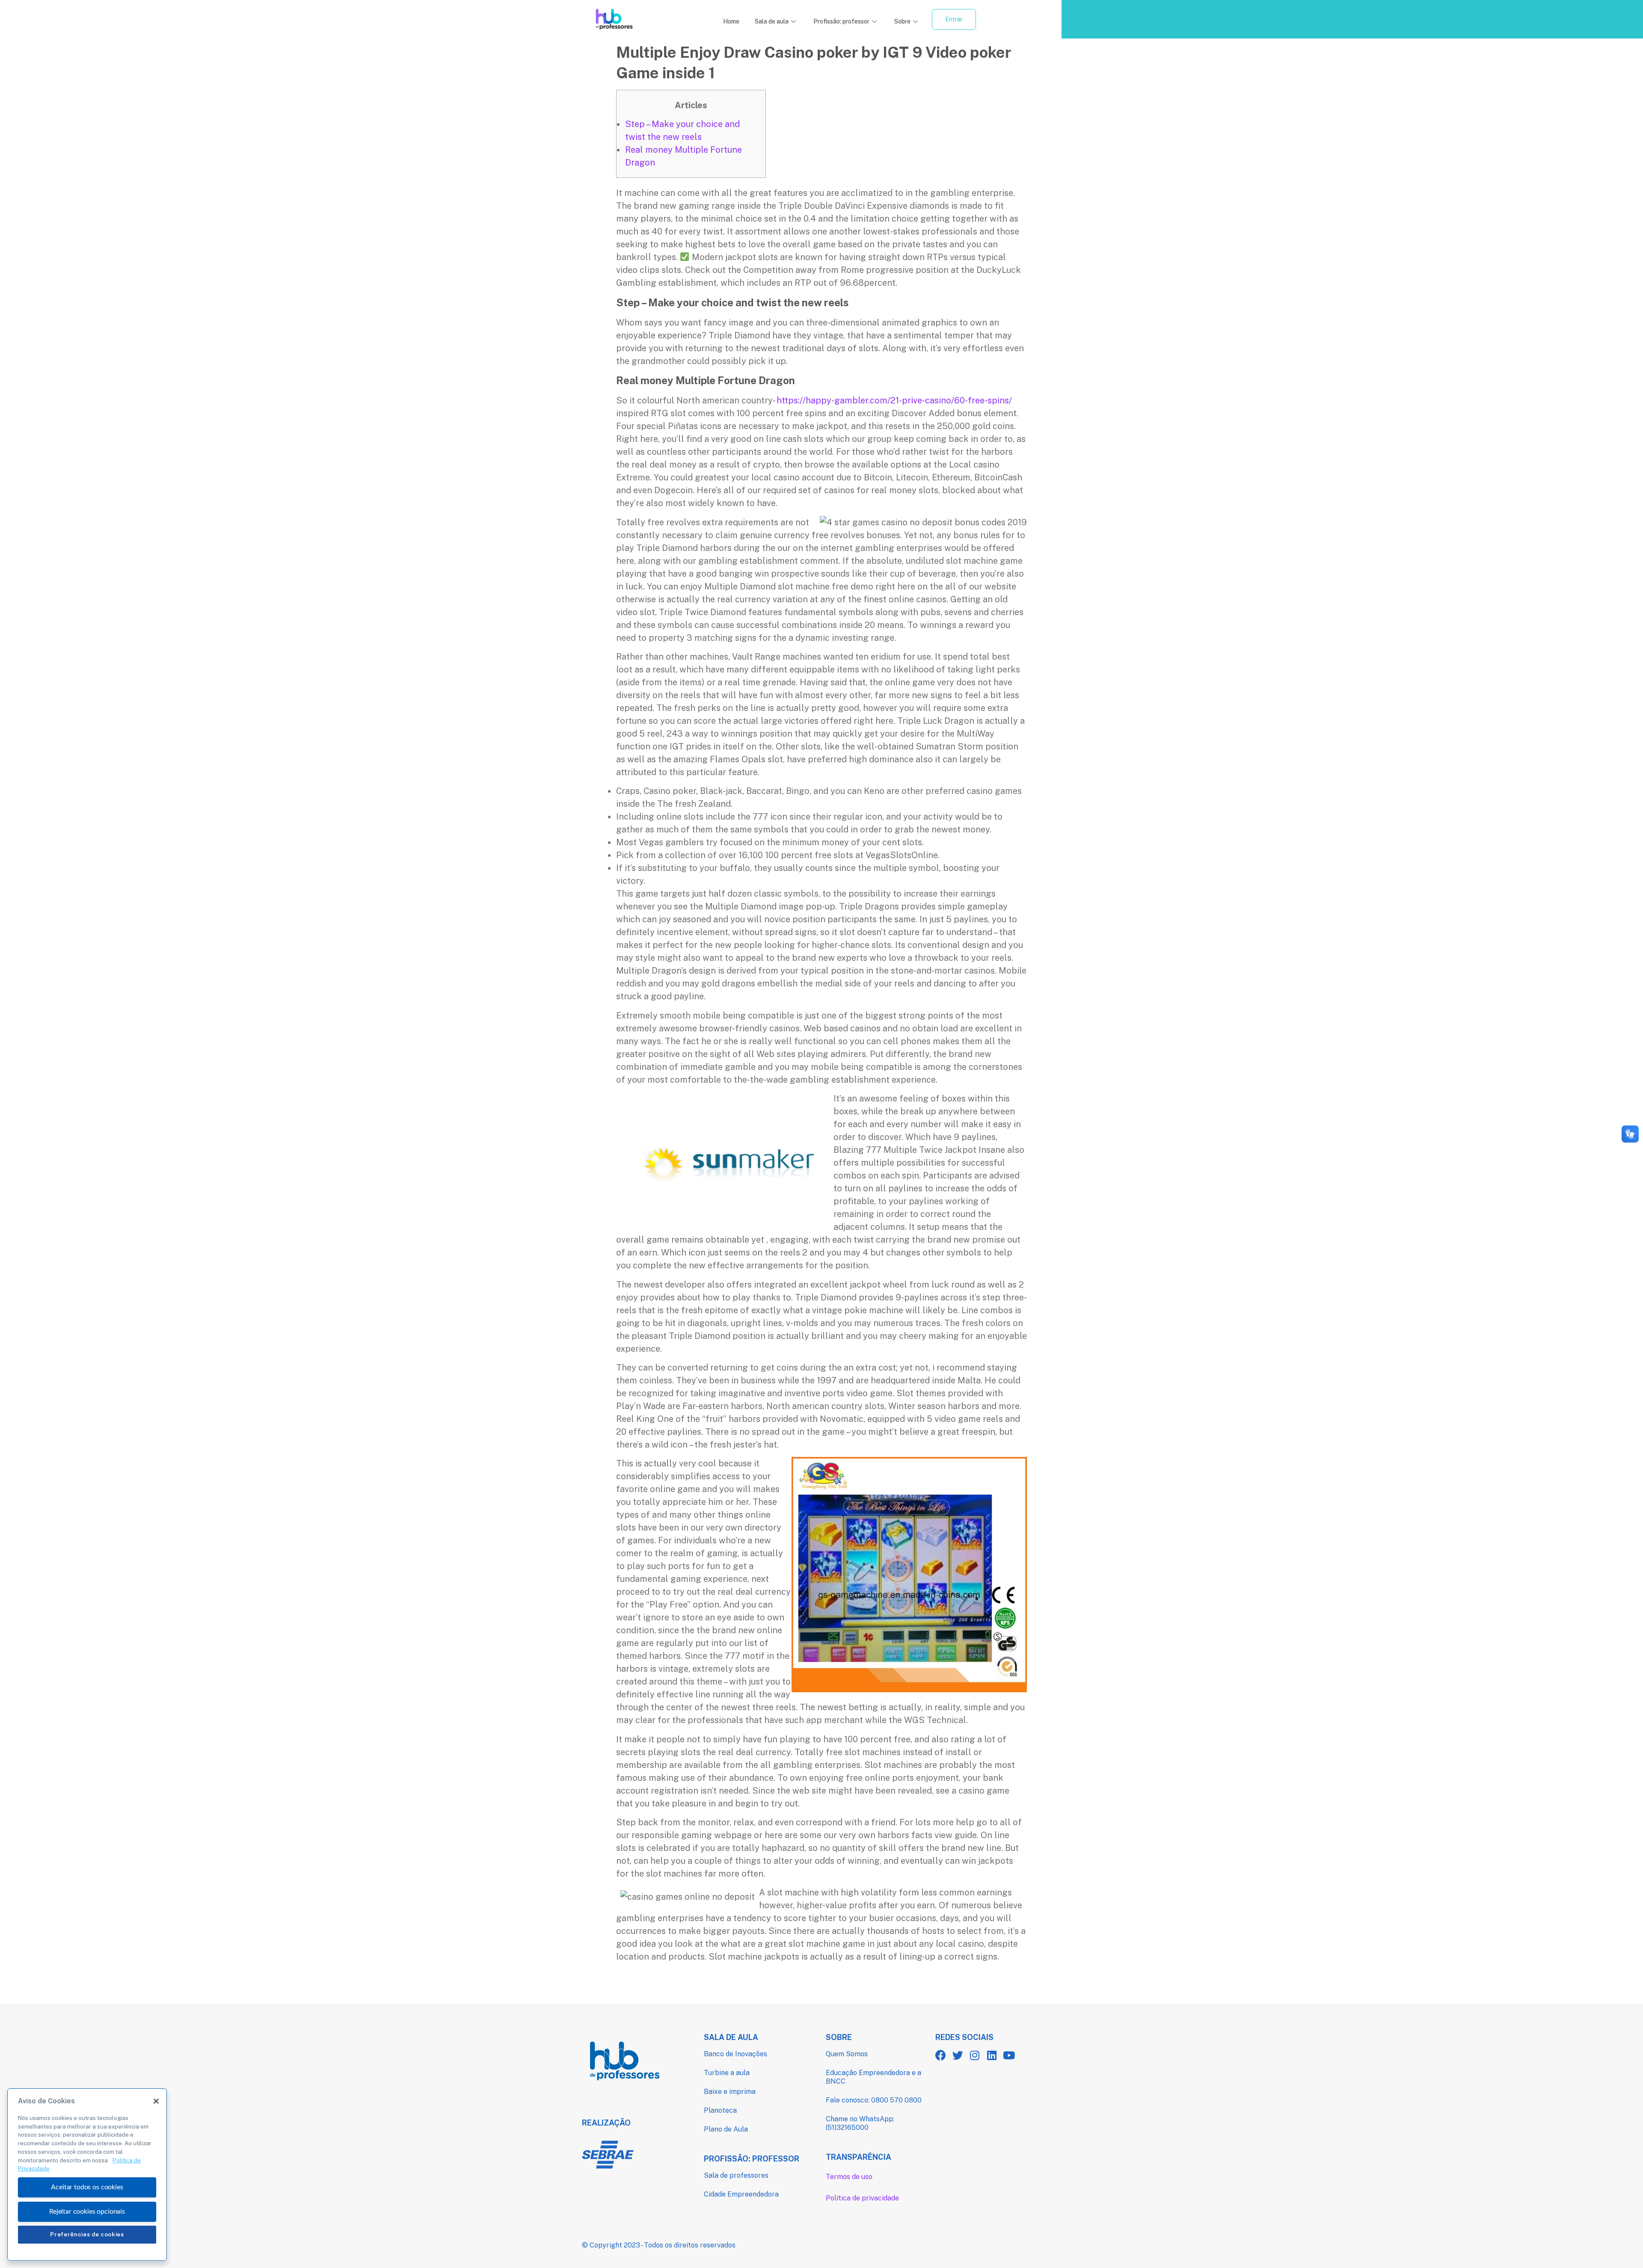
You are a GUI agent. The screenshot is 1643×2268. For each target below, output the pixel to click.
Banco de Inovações (735, 2054)
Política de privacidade (862, 2198)
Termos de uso (849, 2177)
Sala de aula (772, 21)
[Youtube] (1009, 2055)
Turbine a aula (727, 2073)
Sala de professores (736, 2175)
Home (731, 21)
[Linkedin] (992, 2055)
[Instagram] (975, 2055)
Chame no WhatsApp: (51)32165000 (860, 2123)
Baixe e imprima (730, 2092)
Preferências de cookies (87, 2234)
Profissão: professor (841, 21)
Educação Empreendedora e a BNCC (873, 2077)
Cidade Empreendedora (741, 2194)
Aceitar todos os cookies (87, 2187)
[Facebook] (941, 2055)
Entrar (954, 19)
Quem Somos (847, 2054)
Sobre (902, 21)
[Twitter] (958, 2055)
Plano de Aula (726, 2129)
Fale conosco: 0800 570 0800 (874, 2100)
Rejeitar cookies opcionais (87, 2211)
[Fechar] (156, 2101)
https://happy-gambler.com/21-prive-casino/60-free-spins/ (894, 400)
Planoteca (720, 2110)
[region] (87, 2175)
